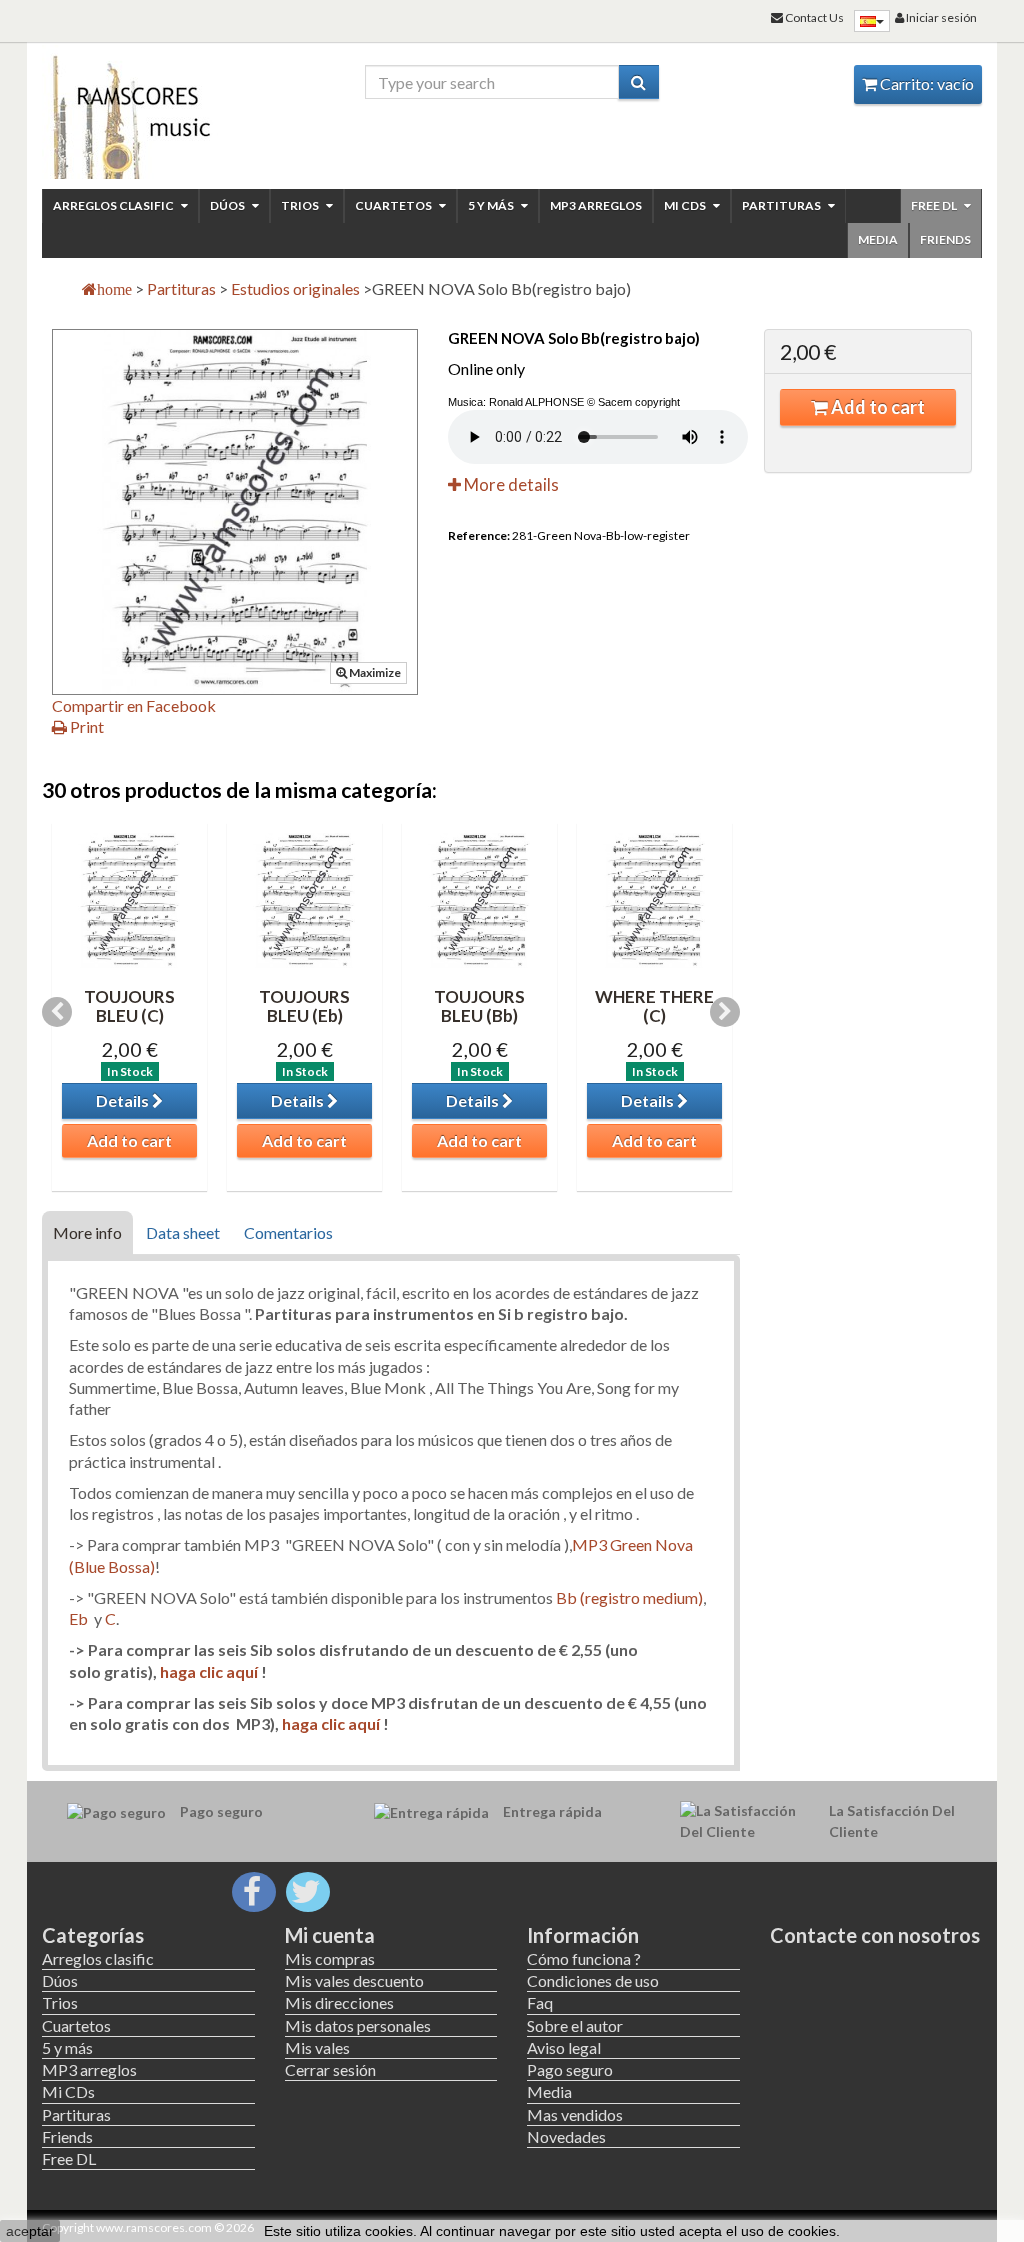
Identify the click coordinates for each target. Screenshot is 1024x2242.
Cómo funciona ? (584, 1958)
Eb (78, 1618)
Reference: (479, 535)
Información (583, 1935)
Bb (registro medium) (629, 1597)
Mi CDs (686, 205)
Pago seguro (570, 2069)
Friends (945, 239)
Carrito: (925, 83)
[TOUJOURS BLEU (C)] (129, 900)
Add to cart (876, 407)
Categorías (93, 1935)
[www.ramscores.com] (148, 112)
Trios (301, 205)
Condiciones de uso (593, 1980)
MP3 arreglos (596, 205)
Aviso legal (564, 2047)
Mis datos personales (358, 2025)
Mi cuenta (330, 1935)
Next (725, 1012)
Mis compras (330, 1958)
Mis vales (317, 2047)
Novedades (566, 2136)
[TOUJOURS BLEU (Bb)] (479, 900)
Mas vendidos (575, 2114)
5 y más (492, 205)
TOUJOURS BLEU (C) (129, 1006)
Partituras (782, 205)
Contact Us (813, 17)
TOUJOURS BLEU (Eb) (304, 1006)
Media (878, 239)
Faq (540, 2002)
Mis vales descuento (354, 1980)
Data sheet (183, 1232)
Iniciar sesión (940, 17)
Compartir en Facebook (134, 705)
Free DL (935, 205)
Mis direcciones (339, 2002)
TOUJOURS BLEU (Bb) (479, 1006)
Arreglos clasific (114, 205)
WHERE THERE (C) (654, 1006)
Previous (57, 1012)
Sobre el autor (575, 2025)
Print (85, 726)
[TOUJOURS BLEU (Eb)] (304, 900)
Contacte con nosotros (875, 1935)
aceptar (30, 2231)
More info (87, 1232)
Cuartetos (394, 205)
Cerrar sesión (330, 2069)
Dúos (228, 205)
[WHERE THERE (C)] (654, 900)
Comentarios (288, 1232)
